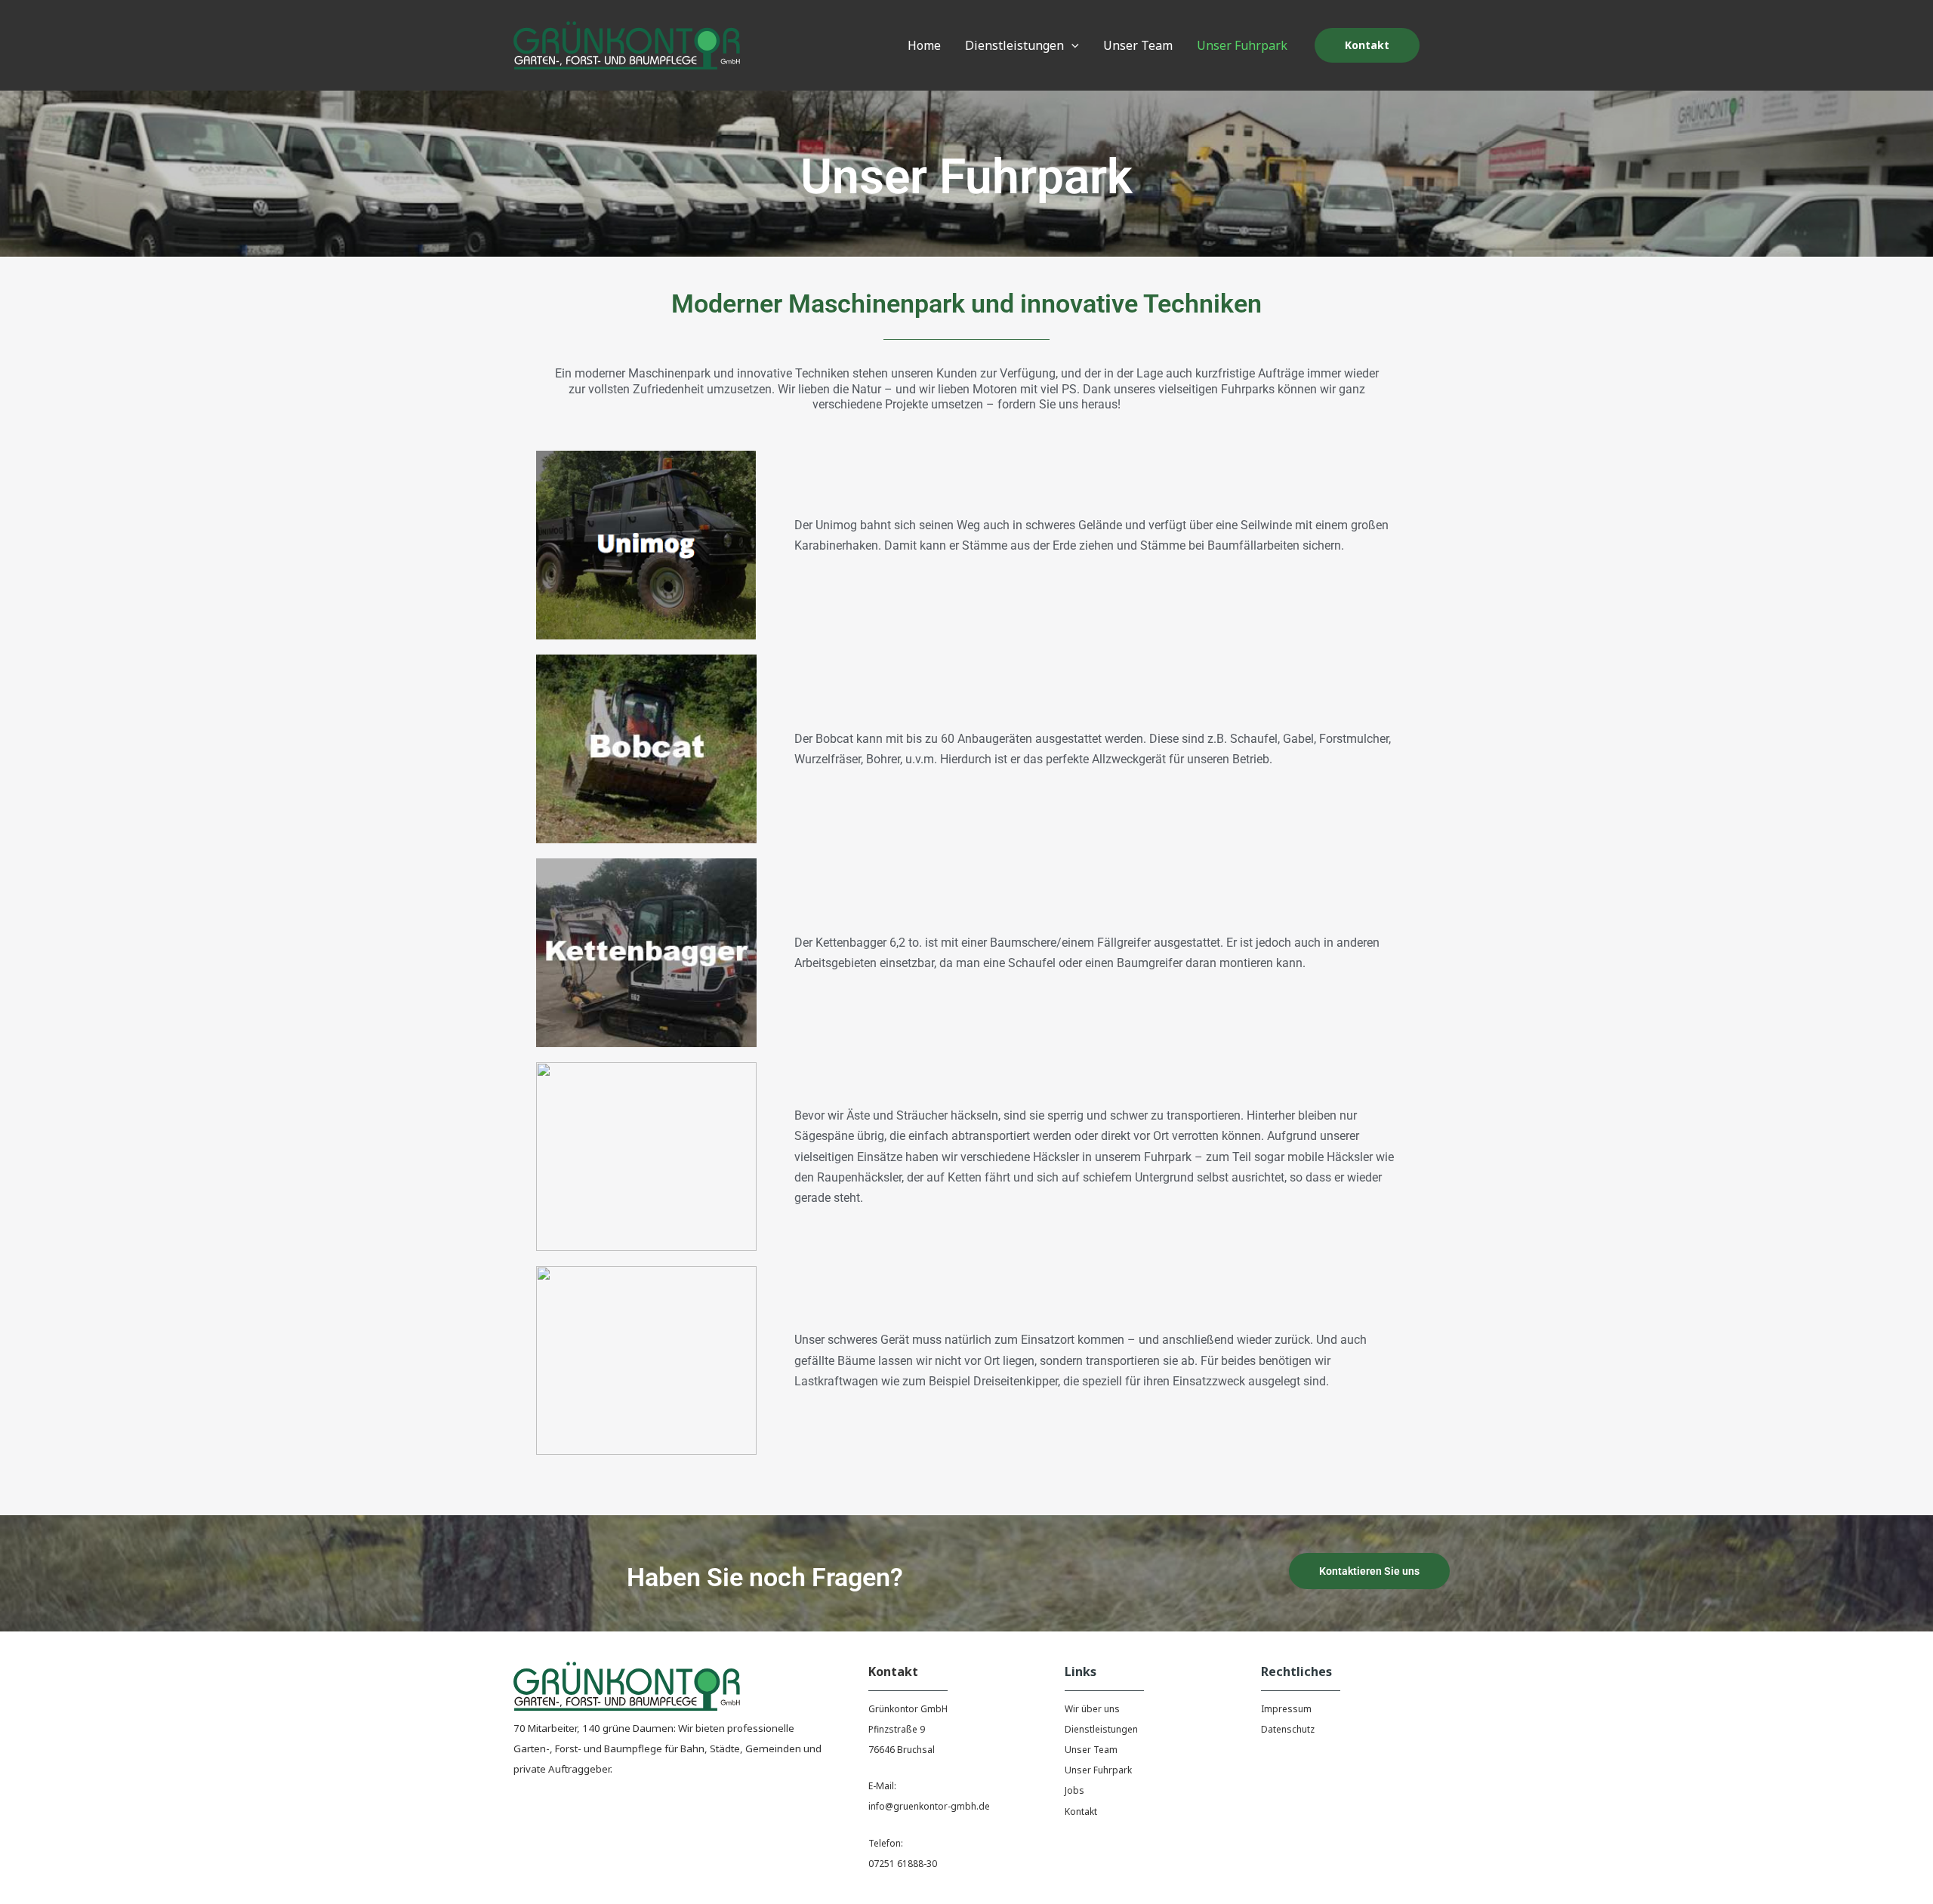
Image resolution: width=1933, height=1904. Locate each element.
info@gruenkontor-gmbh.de (929, 1806)
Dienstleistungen (1101, 1729)
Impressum (1286, 1709)
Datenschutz (1288, 1729)
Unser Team (1091, 1750)
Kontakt (1081, 1812)
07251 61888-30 (903, 1864)
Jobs (1074, 1790)
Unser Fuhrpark (1098, 1770)
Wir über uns (1092, 1709)
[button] (1071, 45)
